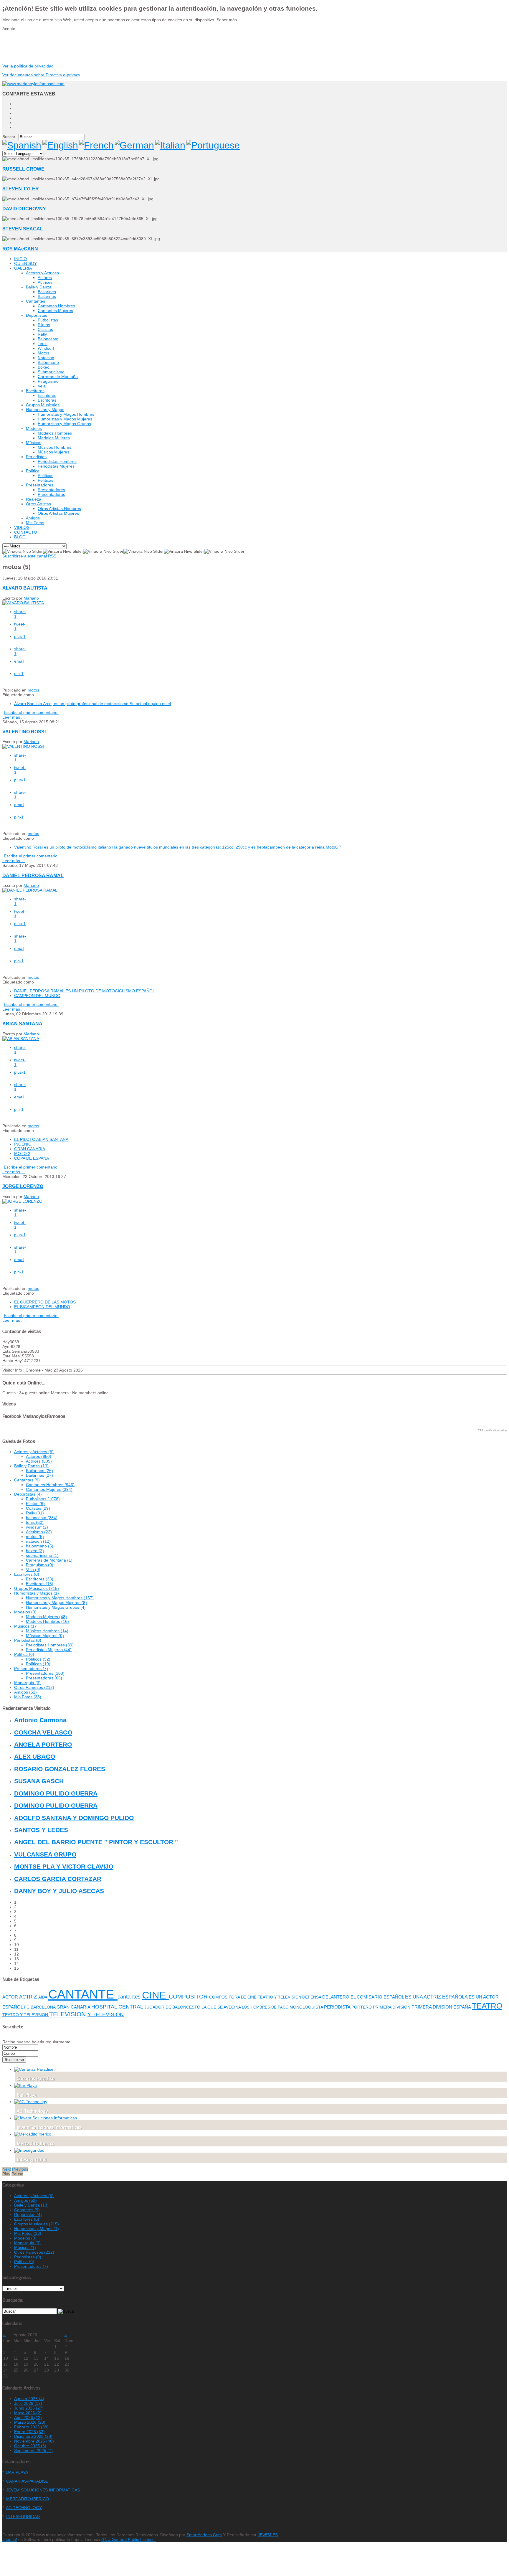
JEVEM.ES (268, 2535)
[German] (134, 145)
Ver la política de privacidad (28, 66)
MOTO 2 (22, 1153)
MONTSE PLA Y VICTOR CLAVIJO (64, 1866)
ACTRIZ (29, 1997)
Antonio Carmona (40, 1720)
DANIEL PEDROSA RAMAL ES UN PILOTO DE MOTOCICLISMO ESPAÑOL (85, 991)
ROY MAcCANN (20, 249)
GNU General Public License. (129, 2539)
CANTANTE (83, 1994)
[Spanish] (22, 145)
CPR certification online (492, 1430)
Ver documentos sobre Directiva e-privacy (41, 75)
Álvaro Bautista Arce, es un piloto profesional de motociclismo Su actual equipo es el (92, 704)
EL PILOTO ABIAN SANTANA (41, 1139)
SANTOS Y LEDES (41, 1830)
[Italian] (170, 145)
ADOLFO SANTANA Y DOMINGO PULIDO (74, 1818)
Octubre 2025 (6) (30, 2446)
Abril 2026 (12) (28, 2417)
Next (7, 2169)
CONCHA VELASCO (43, 1732)
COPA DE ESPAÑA (32, 1158)
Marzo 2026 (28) (30, 2422)
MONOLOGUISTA (307, 2007)
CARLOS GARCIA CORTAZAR (58, 1879)
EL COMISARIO (367, 1997)
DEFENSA (312, 1997)
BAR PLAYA (17, 2472)
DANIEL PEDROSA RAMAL (33, 875)
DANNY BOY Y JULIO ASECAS (59, 1891)
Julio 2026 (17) (28, 2403)
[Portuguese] (213, 145)
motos (33, 690)
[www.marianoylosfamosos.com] (33, 84)
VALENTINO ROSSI (24, 732)
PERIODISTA (338, 2007)
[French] (96, 145)
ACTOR (11, 1997)
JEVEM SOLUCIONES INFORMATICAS (43, 2490)
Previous (20, 2169)
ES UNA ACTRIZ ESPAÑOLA (437, 1997)
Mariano (31, 598)
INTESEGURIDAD (23, 2516)
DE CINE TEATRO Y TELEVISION (272, 1997)
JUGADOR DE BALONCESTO (173, 2007)
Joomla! (10, 2539)
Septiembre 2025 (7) (33, 2450)
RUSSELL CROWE (23, 169)
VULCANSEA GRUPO (45, 1854)
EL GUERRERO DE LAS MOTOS (45, 1302)
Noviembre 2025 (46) (34, 2441)
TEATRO (487, 2006)
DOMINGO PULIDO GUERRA (56, 1793)
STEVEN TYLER (21, 189)
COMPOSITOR (189, 1997)
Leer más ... (14, 717)
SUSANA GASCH (39, 1781)
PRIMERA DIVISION (392, 2007)
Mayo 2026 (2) (28, 2413)
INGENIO (23, 1144)
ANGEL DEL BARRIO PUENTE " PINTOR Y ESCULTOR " (96, 1842)
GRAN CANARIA (30, 1149)
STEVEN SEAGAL (23, 229)
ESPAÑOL (394, 1997)
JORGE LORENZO (23, 1186)
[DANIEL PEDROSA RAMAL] (30, 890)
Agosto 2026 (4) (29, 2399)
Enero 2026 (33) (29, 2432)
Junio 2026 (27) (29, 2408)
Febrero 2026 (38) (31, 2427)
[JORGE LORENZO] (22, 1201)
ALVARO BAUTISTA (25, 588)
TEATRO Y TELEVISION (26, 2015)
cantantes (130, 1997)
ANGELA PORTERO (43, 1744)
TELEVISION (68, 2014)
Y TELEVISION (106, 2014)
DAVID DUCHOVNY (24, 209)
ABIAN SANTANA (22, 1024)
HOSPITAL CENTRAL (118, 2007)
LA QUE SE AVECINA (222, 2007)
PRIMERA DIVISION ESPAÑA (442, 2007)
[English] (60, 145)
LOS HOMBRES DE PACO (266, 2007)
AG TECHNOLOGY (24, 2508)
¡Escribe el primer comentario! (30, 712)
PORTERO (362, 2007)
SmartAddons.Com (204, 2535)
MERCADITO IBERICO (28, 2499)
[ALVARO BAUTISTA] (23, 603)
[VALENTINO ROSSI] (23, 746)
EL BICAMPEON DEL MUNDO (42, 1307)
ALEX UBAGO (35, 1756)
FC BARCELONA (40, 2007)
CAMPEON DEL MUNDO (37, 996)
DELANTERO (336, 1997)
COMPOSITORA (225, 1997)
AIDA (43, 1997)
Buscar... (10, 137)
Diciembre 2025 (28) (33, 2436)
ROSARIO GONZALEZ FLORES (60, 1769)
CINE (155, 1995)
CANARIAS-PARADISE (27, 2481)
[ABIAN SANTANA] (21, 1039)
